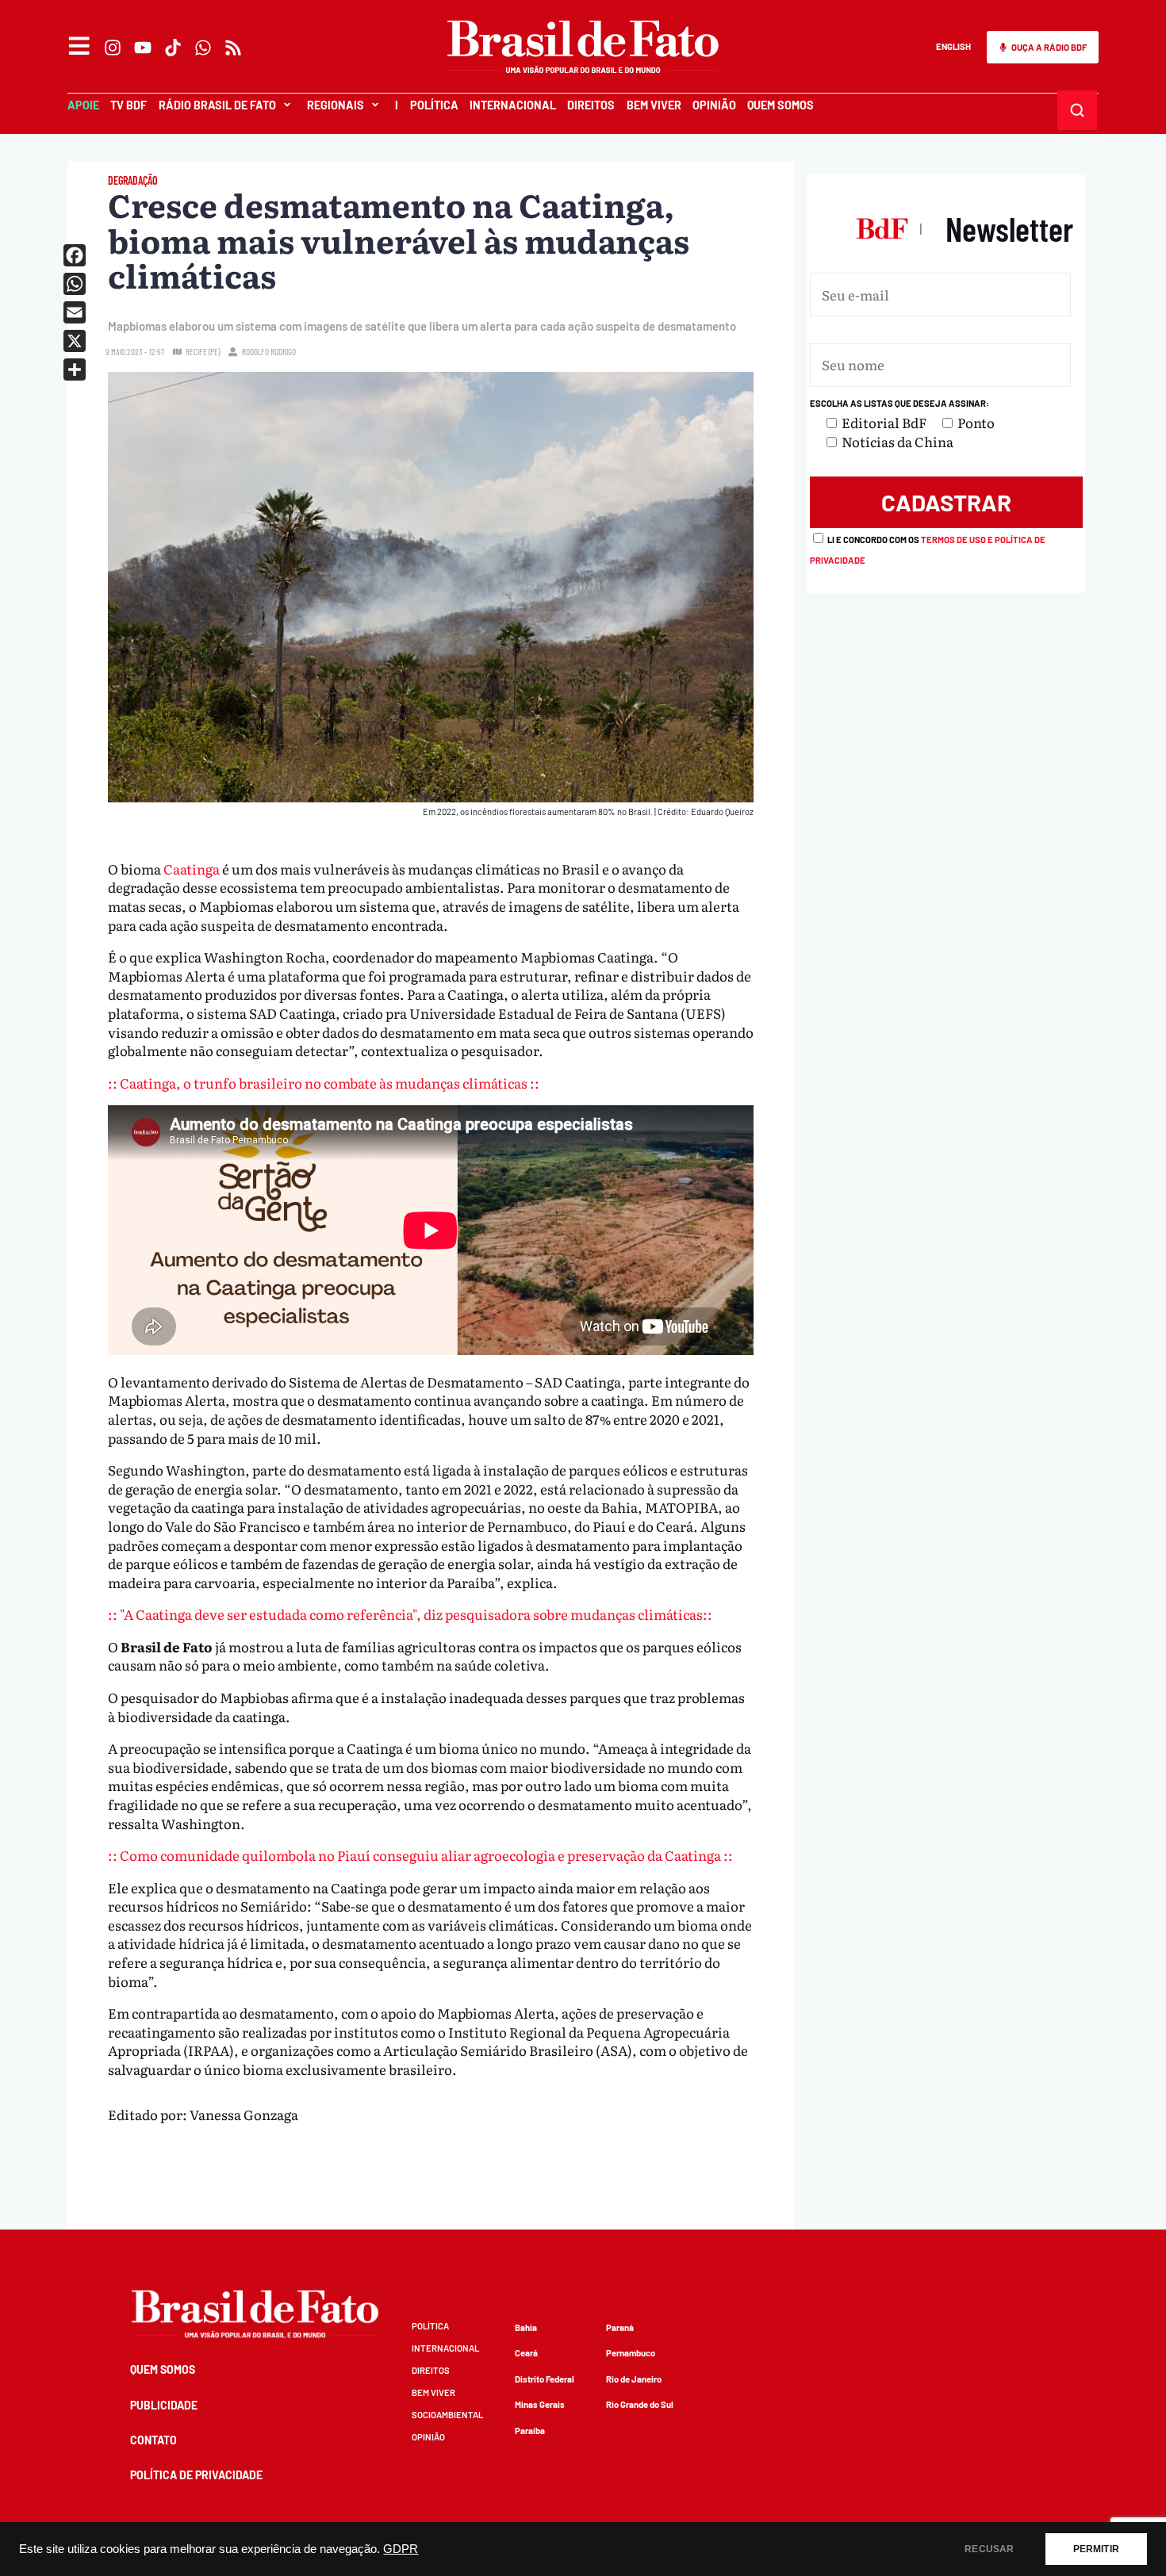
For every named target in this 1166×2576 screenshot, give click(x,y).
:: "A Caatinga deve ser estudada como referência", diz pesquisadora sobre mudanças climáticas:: (410, 1614)
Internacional (513, 105)
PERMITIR (1096, 2549)
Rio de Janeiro (634, 2379)
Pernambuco (631, 2353)
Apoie (83, 105)
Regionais (336, 105)
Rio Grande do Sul (640, 2404)
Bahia (526, 2327)
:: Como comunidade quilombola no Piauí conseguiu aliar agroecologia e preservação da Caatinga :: (420, 1855)
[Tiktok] (173, 48)
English (953, 46)
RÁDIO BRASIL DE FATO (217, 105)
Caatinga (192, 869)
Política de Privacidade (196, 2475)
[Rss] (233, 48)
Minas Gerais (540, 2404)
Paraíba (530, 2431)
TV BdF (128, 105)
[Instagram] (113, 48)
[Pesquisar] (1078, 111)
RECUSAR (989, 2549)
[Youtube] (143, 48)
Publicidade (164, 2405)
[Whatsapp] (203, 48)
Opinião (714, 105)
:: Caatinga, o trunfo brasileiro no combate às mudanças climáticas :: (324, 1083)
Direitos (591, 105)
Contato (153, 2440)
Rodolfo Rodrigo (269, 352)
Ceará (526, 2353)
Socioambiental (447, 2415)
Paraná (620, 2327)
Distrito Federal (545, 2379)
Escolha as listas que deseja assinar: (899, 403)
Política (434, 105)
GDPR (401, 2549)
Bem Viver (654, 105)
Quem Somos (781, 105)
